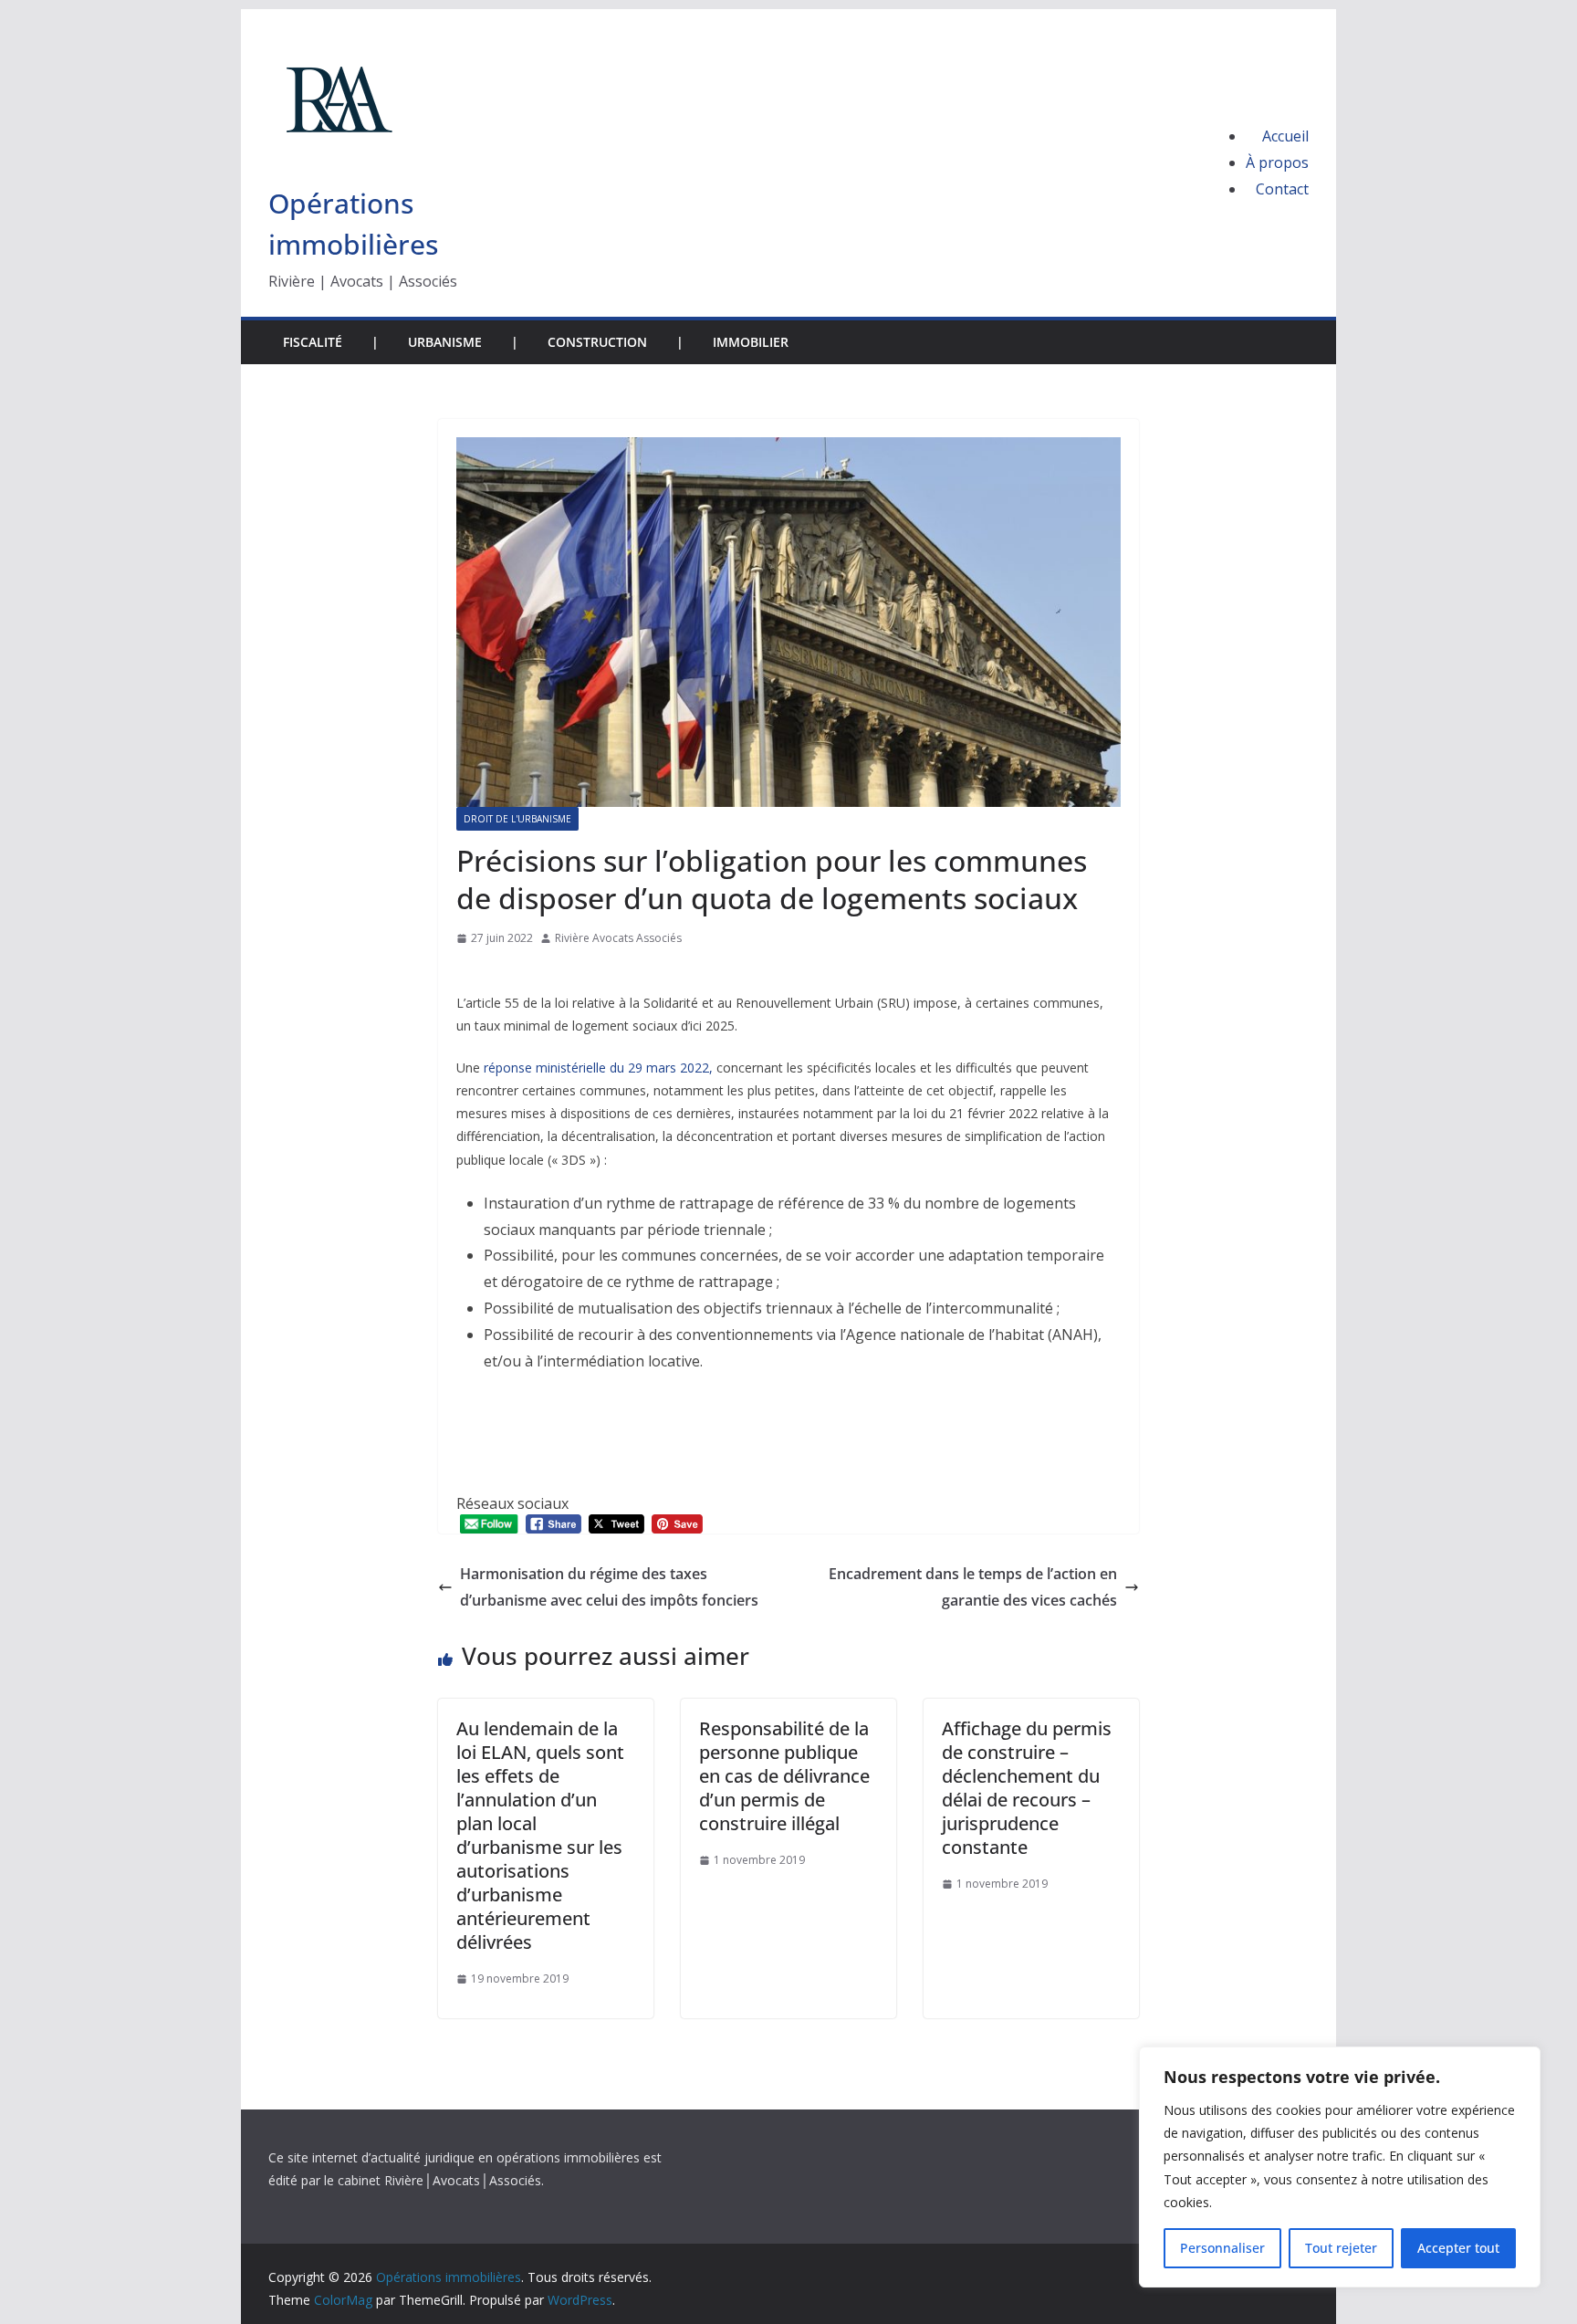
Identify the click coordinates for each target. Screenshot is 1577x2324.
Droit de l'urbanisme (517, 819)
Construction (597, 342)
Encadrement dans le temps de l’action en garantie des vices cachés (973, 1587)
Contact (1282, 189)
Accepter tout (1458, 2248)
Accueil (1285, 136)
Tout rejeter (1341, 2248)
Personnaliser (1222, 2248)
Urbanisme (445, 342)
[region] (1340, 2167)
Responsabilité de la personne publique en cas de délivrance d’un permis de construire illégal (784, 1776)
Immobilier (751, 342)
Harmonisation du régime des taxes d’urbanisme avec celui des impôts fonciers (611, 1587)
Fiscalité (313, 342)
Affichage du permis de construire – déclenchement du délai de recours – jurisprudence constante (1027, 1788)
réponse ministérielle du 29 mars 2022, (598, 1068)
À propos (1277, 162)
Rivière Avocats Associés (618, 938)
